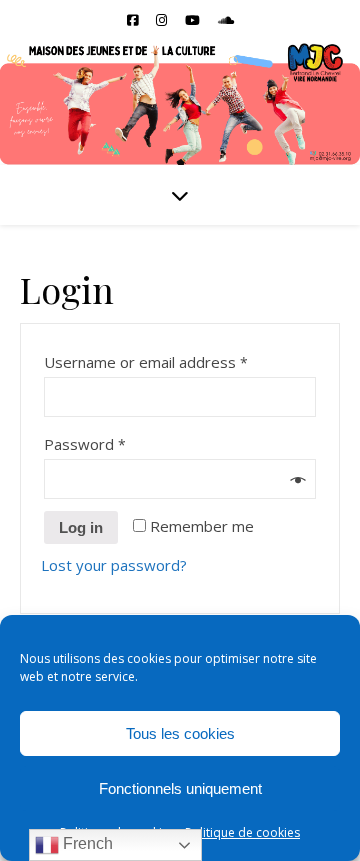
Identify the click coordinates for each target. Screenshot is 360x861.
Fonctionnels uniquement (180, 788)
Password (85, 444)
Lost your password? (114, 565)
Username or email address (146, 362)
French (86, 843)
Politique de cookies (242, 832)
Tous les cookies (180, 733)
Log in (81, 527)
